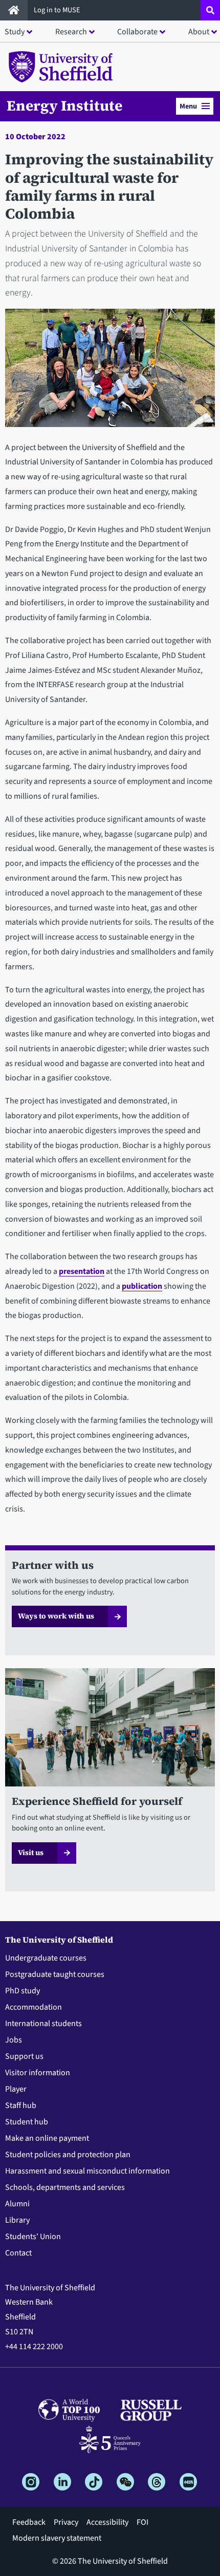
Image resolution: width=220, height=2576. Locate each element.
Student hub (27, 2122)
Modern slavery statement (57, 2538)
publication (142, 1286)
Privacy (66, 2522)
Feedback (29, 2522)
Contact (18, 2253)
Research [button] (71, 32)
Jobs (14, 2040)
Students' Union (33, 2237)
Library (17, 2220)
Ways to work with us (56, 1616)
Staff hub (21, 2105)
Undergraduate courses (46, 1958)
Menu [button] (188, 106)
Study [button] (15, 32)
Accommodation (34, 2007)
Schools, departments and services (65, 2187)
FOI (142, 2522)
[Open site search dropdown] (210, 10)
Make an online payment (47, 2138)
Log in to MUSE (58, 10)
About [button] (199, 32)
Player (16, 2089)
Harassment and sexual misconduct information (87, 2171)
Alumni (17, 2204)
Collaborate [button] (137, 32)
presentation (82, 1271)
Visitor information (38, 2073)
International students (43, 2024)
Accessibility (107, 2522)
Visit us (31, 1853)
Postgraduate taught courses (55, 1974)
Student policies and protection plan (68, 2155)
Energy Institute (64, 105)
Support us (24, 2056)
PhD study (23, 1991)
